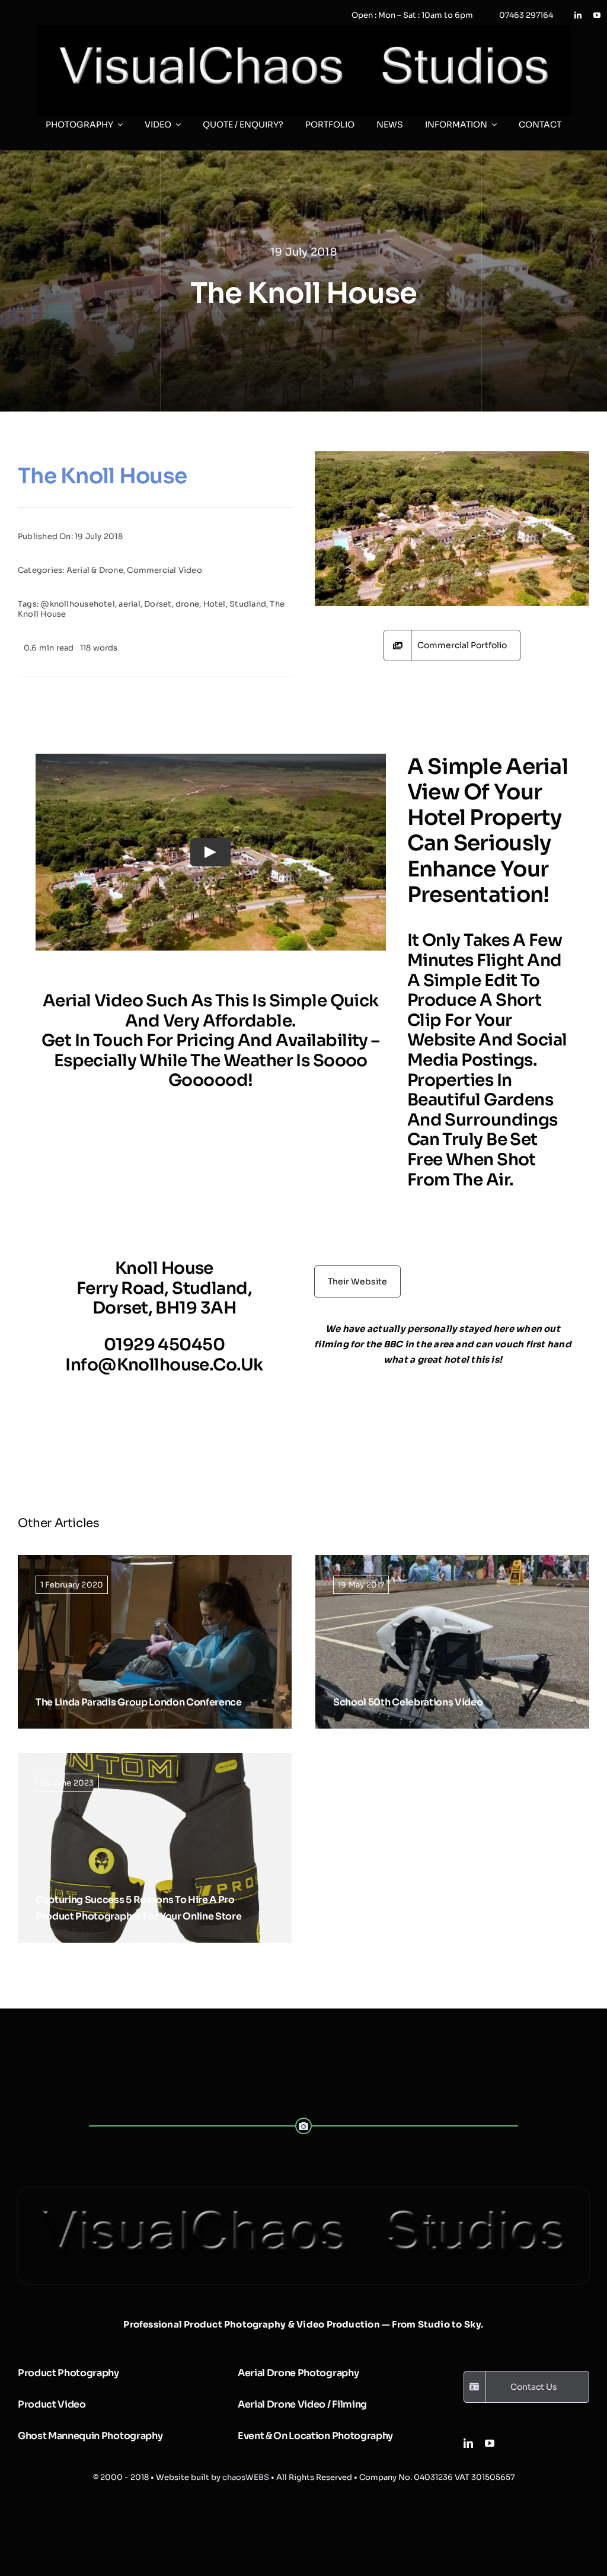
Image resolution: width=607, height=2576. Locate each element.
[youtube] (597, 15)
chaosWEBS (246, 2477)
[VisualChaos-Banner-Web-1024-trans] (303, 2192)
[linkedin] (578, 15)
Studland (248, 604)
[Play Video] (210, 852)
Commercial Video (164, 570)
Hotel (215, 604)
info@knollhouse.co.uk (164, 1365)
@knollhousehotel (78, 604)
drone (187, 604)
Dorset (158, 604)
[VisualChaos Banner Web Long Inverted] (303, 30)
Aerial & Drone (95, 570)
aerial (129, 604)
